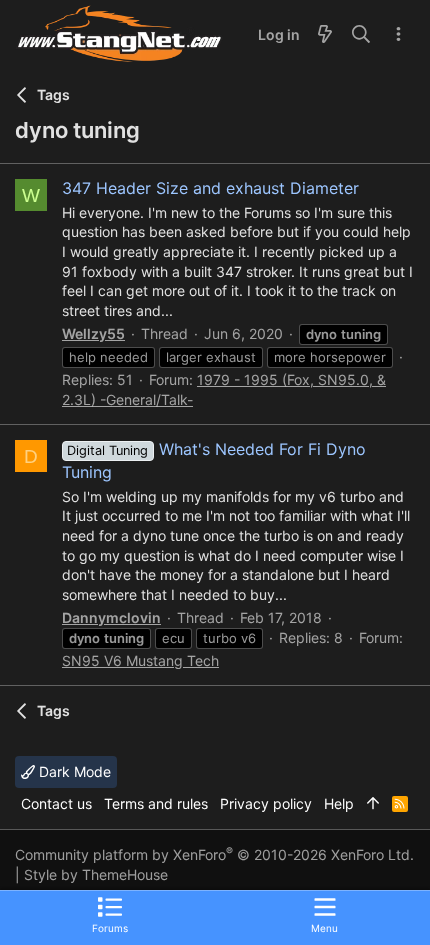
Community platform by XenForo (214, 854)
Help (339, 803)
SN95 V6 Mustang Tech (140, 660)
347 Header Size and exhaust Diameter (210, 188)
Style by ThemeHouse (96, 874)
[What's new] (325, 35)
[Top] (373, 804)
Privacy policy (266, 803)
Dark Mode (73, 771)
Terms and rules (156, 803)
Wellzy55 (93, 333)
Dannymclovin (111, 617)
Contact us (56, 803)
